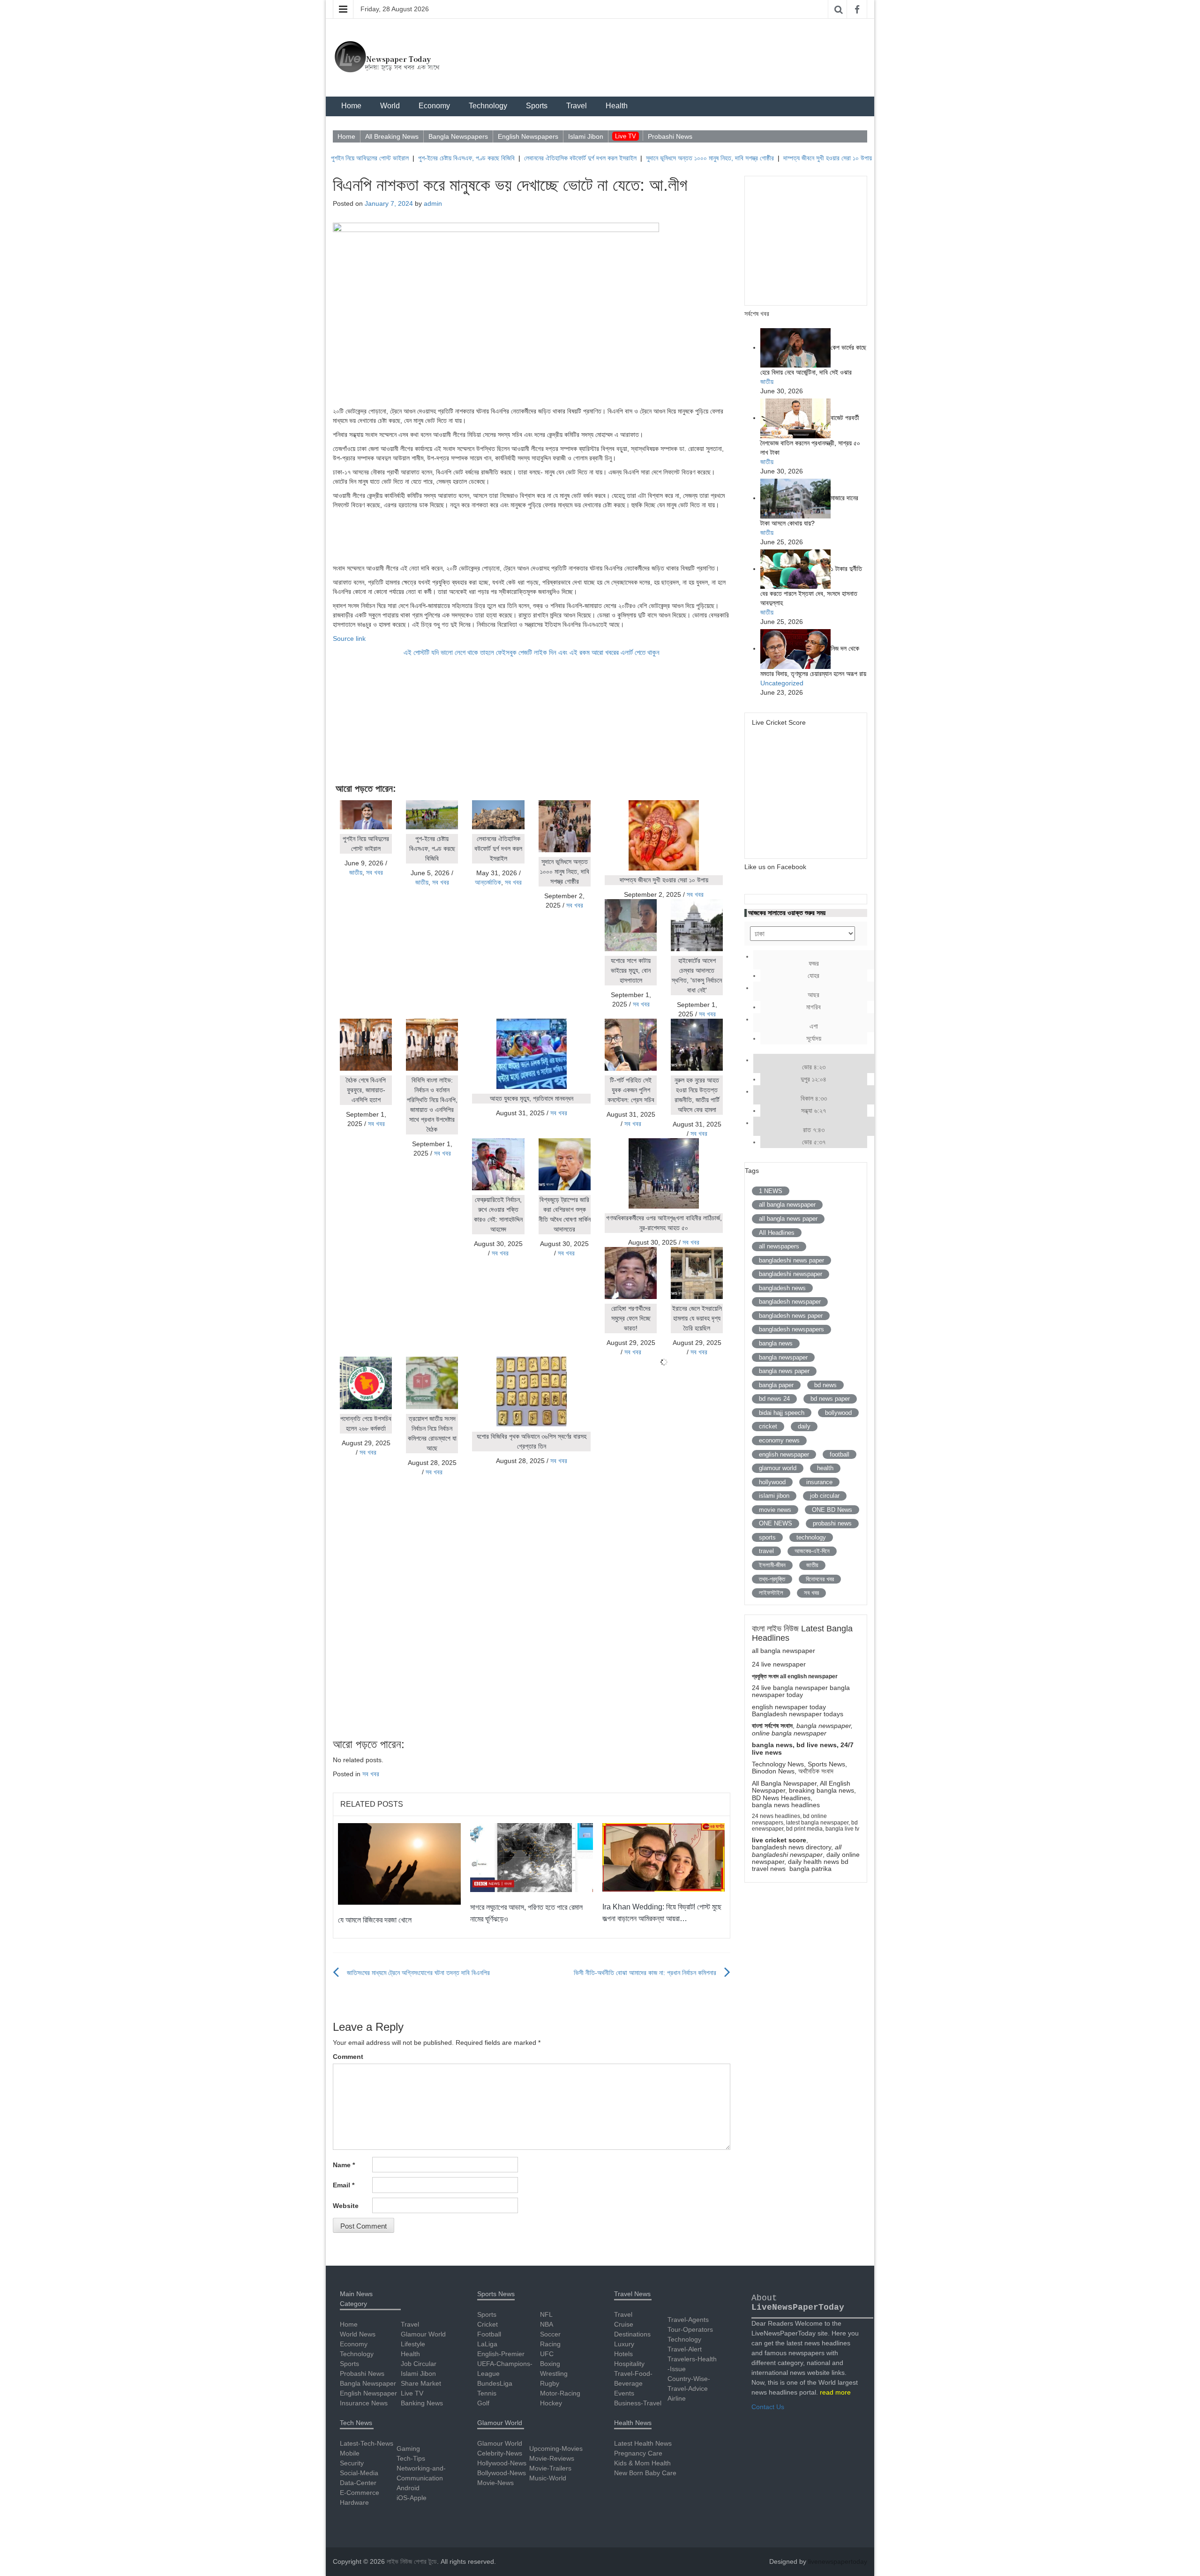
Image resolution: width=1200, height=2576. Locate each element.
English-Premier (501, 2354)
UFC (547, 2354)
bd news (825, 1385)
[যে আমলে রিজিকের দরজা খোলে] (399, 1863)
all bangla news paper (788, 1219)
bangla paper (776, 1385)
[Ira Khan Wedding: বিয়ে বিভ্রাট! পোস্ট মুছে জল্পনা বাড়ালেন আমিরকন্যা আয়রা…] (664, 1856)
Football (489, 2334)
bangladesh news (782, 1288)
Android (408, 2488)
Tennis (487, 2393)
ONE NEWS (776, 1523)
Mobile (350, 2453)
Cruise (624, 2324)
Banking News (422, 2403)
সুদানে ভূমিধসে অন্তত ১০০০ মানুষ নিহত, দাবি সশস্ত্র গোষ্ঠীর (653, 158)
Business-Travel (638, 2403)
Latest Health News (643, 2443)
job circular (825, 1496)
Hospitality (629, 2364)
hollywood (772, 1482)
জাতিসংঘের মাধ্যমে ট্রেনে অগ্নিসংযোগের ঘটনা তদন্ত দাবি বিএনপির (418, 1973)
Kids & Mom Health (642, 2463)
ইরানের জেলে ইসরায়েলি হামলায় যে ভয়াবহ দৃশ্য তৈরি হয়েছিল (697, 1318)
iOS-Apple (412, 2498)
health (825, 1468)
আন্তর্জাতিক (488, 882)
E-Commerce (360, 2493)
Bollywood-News (502, 2473)
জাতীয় (356, 872)
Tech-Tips (411, 2458)
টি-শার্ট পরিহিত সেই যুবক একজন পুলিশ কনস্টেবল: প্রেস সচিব (631, 1090)
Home (351, 106)
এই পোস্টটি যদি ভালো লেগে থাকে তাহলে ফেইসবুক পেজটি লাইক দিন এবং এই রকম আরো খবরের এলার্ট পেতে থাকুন (532, 653)
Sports (537, 106)
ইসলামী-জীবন (772, 1565)
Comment (348, 2057)
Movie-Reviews (552, 2458)
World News (358, 2334)
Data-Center (358, 2483)
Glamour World (423, 2334)
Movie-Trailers (550, 2468)
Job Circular (419, 2364)
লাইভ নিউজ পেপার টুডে (412, 2561)
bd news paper (830, 1399)
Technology (488, 106)
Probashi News (670, 136)
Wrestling (554, 2373)
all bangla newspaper (787, 1205)
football (840, 1454)
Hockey (551, 2403)
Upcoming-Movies (556, 2448)
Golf (483, 2403)
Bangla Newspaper (368, 2383)
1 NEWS (771, 1191)
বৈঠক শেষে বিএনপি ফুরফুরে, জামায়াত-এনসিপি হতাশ (366, 1090)
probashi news (832, 1523)
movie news (775, 1510)
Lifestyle (413, 2344)
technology (811, 1537)
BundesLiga (495, 2383)
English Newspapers (528, 136)
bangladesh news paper (791, 1316)
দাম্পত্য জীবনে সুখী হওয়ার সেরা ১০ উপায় (770, 158)
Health (617, 106)
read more (835, 2392)
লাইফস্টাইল (771, 1593)
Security (352, 2463)
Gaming (408, 2448)
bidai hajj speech (782, 1413)
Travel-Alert (685, 2349)
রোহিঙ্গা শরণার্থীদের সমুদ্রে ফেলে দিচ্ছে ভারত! (631, 1318)
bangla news (776, 1343)
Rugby (550, 2383)
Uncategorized (782, 683)
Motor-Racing (560, 2393)
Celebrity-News (500, 2453)
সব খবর (375, 872)
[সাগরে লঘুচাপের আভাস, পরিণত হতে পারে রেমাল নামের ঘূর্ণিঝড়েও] (532, 1857)
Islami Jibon (586, 136)
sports (767, 1537)
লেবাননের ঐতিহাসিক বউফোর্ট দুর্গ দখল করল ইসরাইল (523, 158)
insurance (819, 1482)
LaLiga (487, 2344)
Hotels (623, 2354)
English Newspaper (368, 2393)
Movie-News (495, 2483)
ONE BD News (832, 1510)
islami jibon (774, 1496)
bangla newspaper (783, 1357)
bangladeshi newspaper (791, 1274)
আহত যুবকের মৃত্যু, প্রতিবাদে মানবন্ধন (532, 1098)
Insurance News (364, 2403)
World (390, 106)
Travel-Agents (688, 2320)
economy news (779, 1440)
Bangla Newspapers (458, 136)
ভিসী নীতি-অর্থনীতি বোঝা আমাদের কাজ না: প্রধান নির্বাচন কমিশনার (645, 1973)
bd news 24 (774, 1399)
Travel (577, 106)
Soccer (550, 2334)
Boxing (550, 2364)
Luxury (624, 2344)
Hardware (354, 2502)
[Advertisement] (532, 535)
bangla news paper (784, 1371)
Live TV (626, 136)
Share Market (421, 2383)
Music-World (548, 2478)
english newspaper (784, 1454)
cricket (768, 1426)
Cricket (487, 2324)
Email (344, 2185)
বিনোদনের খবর (820, 1579)
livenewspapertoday (838, 2561)
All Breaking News (392, 136)
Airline (677, 2398)
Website (346, 2206)
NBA (547, 2324)
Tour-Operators (690, 2329)
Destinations (632, 2334)
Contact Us (768, 2407)
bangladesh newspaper (790, 1302)
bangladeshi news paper (791, 1260)
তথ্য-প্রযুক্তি (772, 1579)
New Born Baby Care (645, 2473)
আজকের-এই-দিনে (812, 1551)
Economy (434, 106)
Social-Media (359, 2473)
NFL (546, 2314)
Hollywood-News (502, 2463)
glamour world (778, 1468)
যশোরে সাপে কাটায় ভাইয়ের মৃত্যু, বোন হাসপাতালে (631, 970)
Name (344, 2165)
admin (433, 203)
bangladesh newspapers (791, 1329)
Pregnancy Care (638, 2453)
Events (624, 2393)
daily (804, 1426)
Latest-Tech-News (367, 2443)
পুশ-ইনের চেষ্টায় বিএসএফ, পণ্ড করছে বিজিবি (409, 158)
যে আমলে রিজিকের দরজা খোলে (375, 1920)
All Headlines (777, 1233)
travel (766, 1551)
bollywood (838, 1413)
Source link (349, 638)
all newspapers (779, 1246)
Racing (550, 2344)
